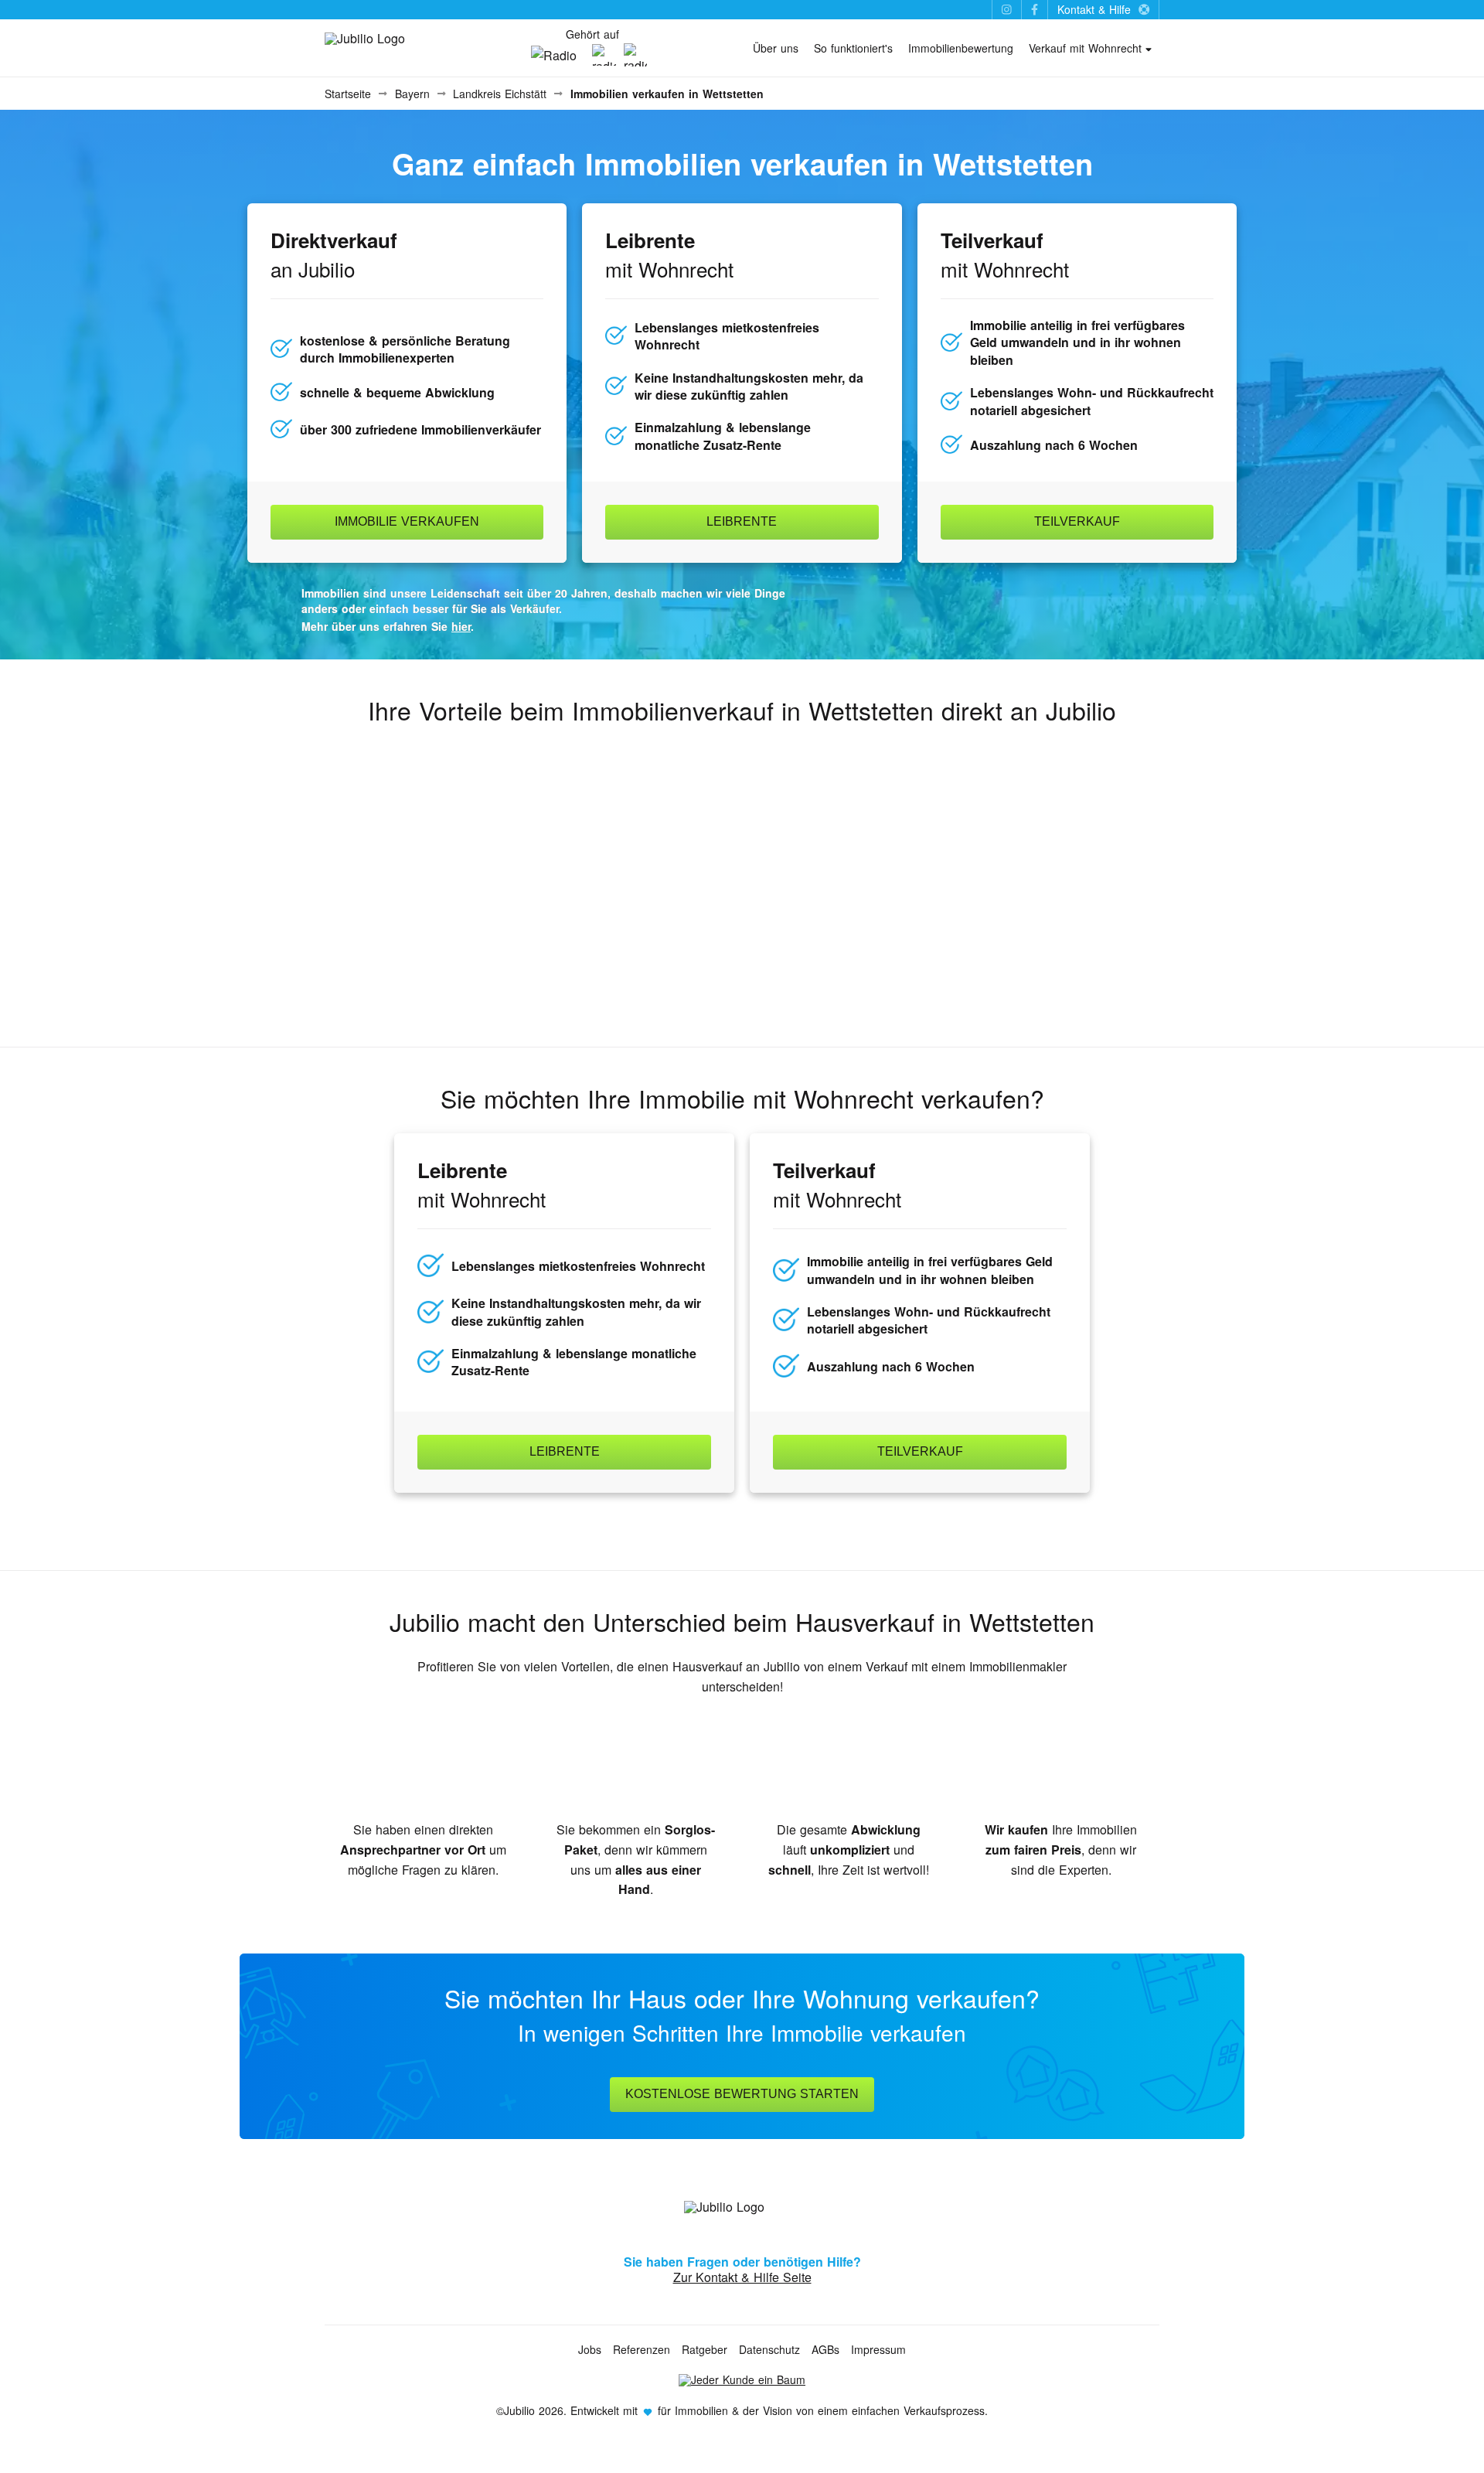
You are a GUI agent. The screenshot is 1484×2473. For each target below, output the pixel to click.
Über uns (776, 48)
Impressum (878, 2349)
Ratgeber (705, 2349)
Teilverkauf (1077, 521)
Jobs (590, 2349)
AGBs (825, 2349)
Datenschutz (769, 2349)
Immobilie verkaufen (407, 521)
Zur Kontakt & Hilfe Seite (742, 2277)
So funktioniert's (853, 48)
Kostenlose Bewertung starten (742, 2094)
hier (461, 626)
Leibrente (742, 521)
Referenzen (642, 2349)
